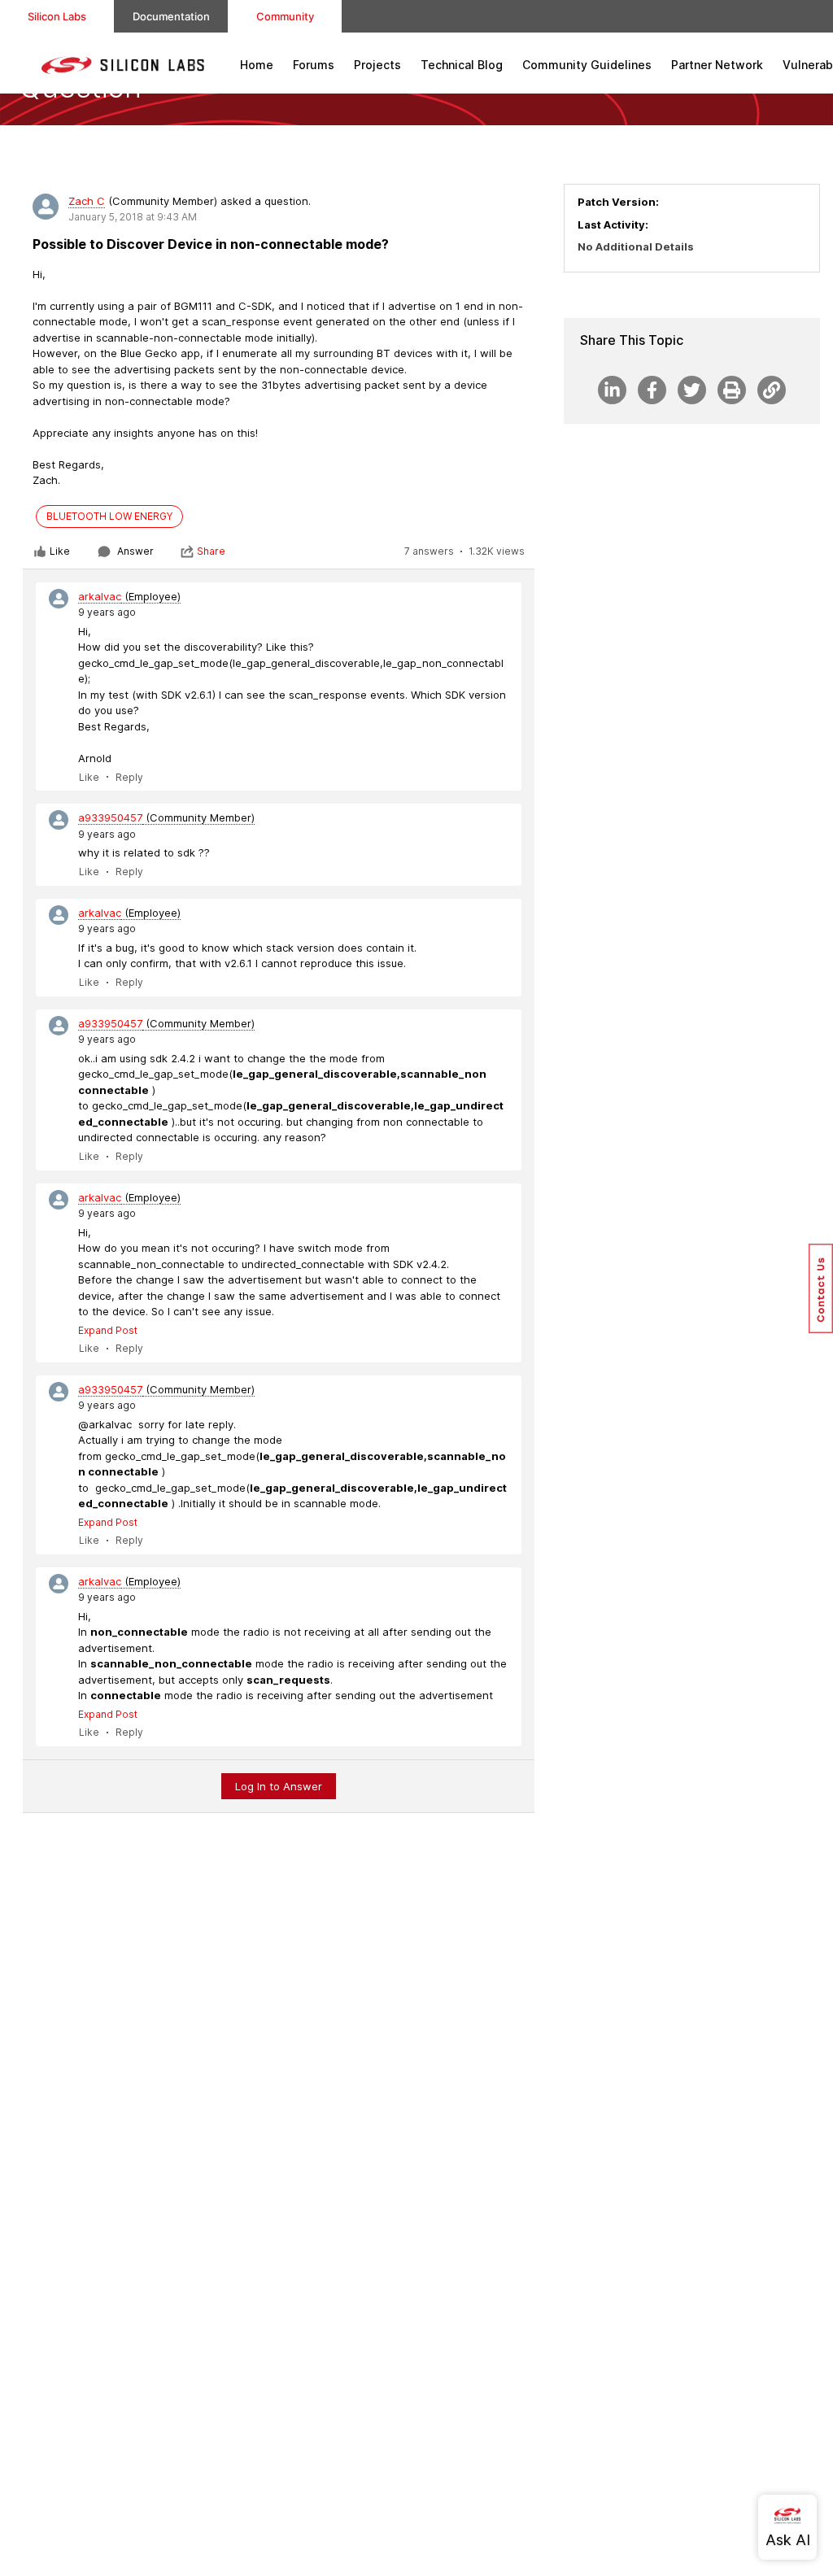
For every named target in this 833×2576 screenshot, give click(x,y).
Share (211, 551)
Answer (135, 551)
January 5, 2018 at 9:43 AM (133, 217)
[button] (821, 1288)
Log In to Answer (279, 1786)
